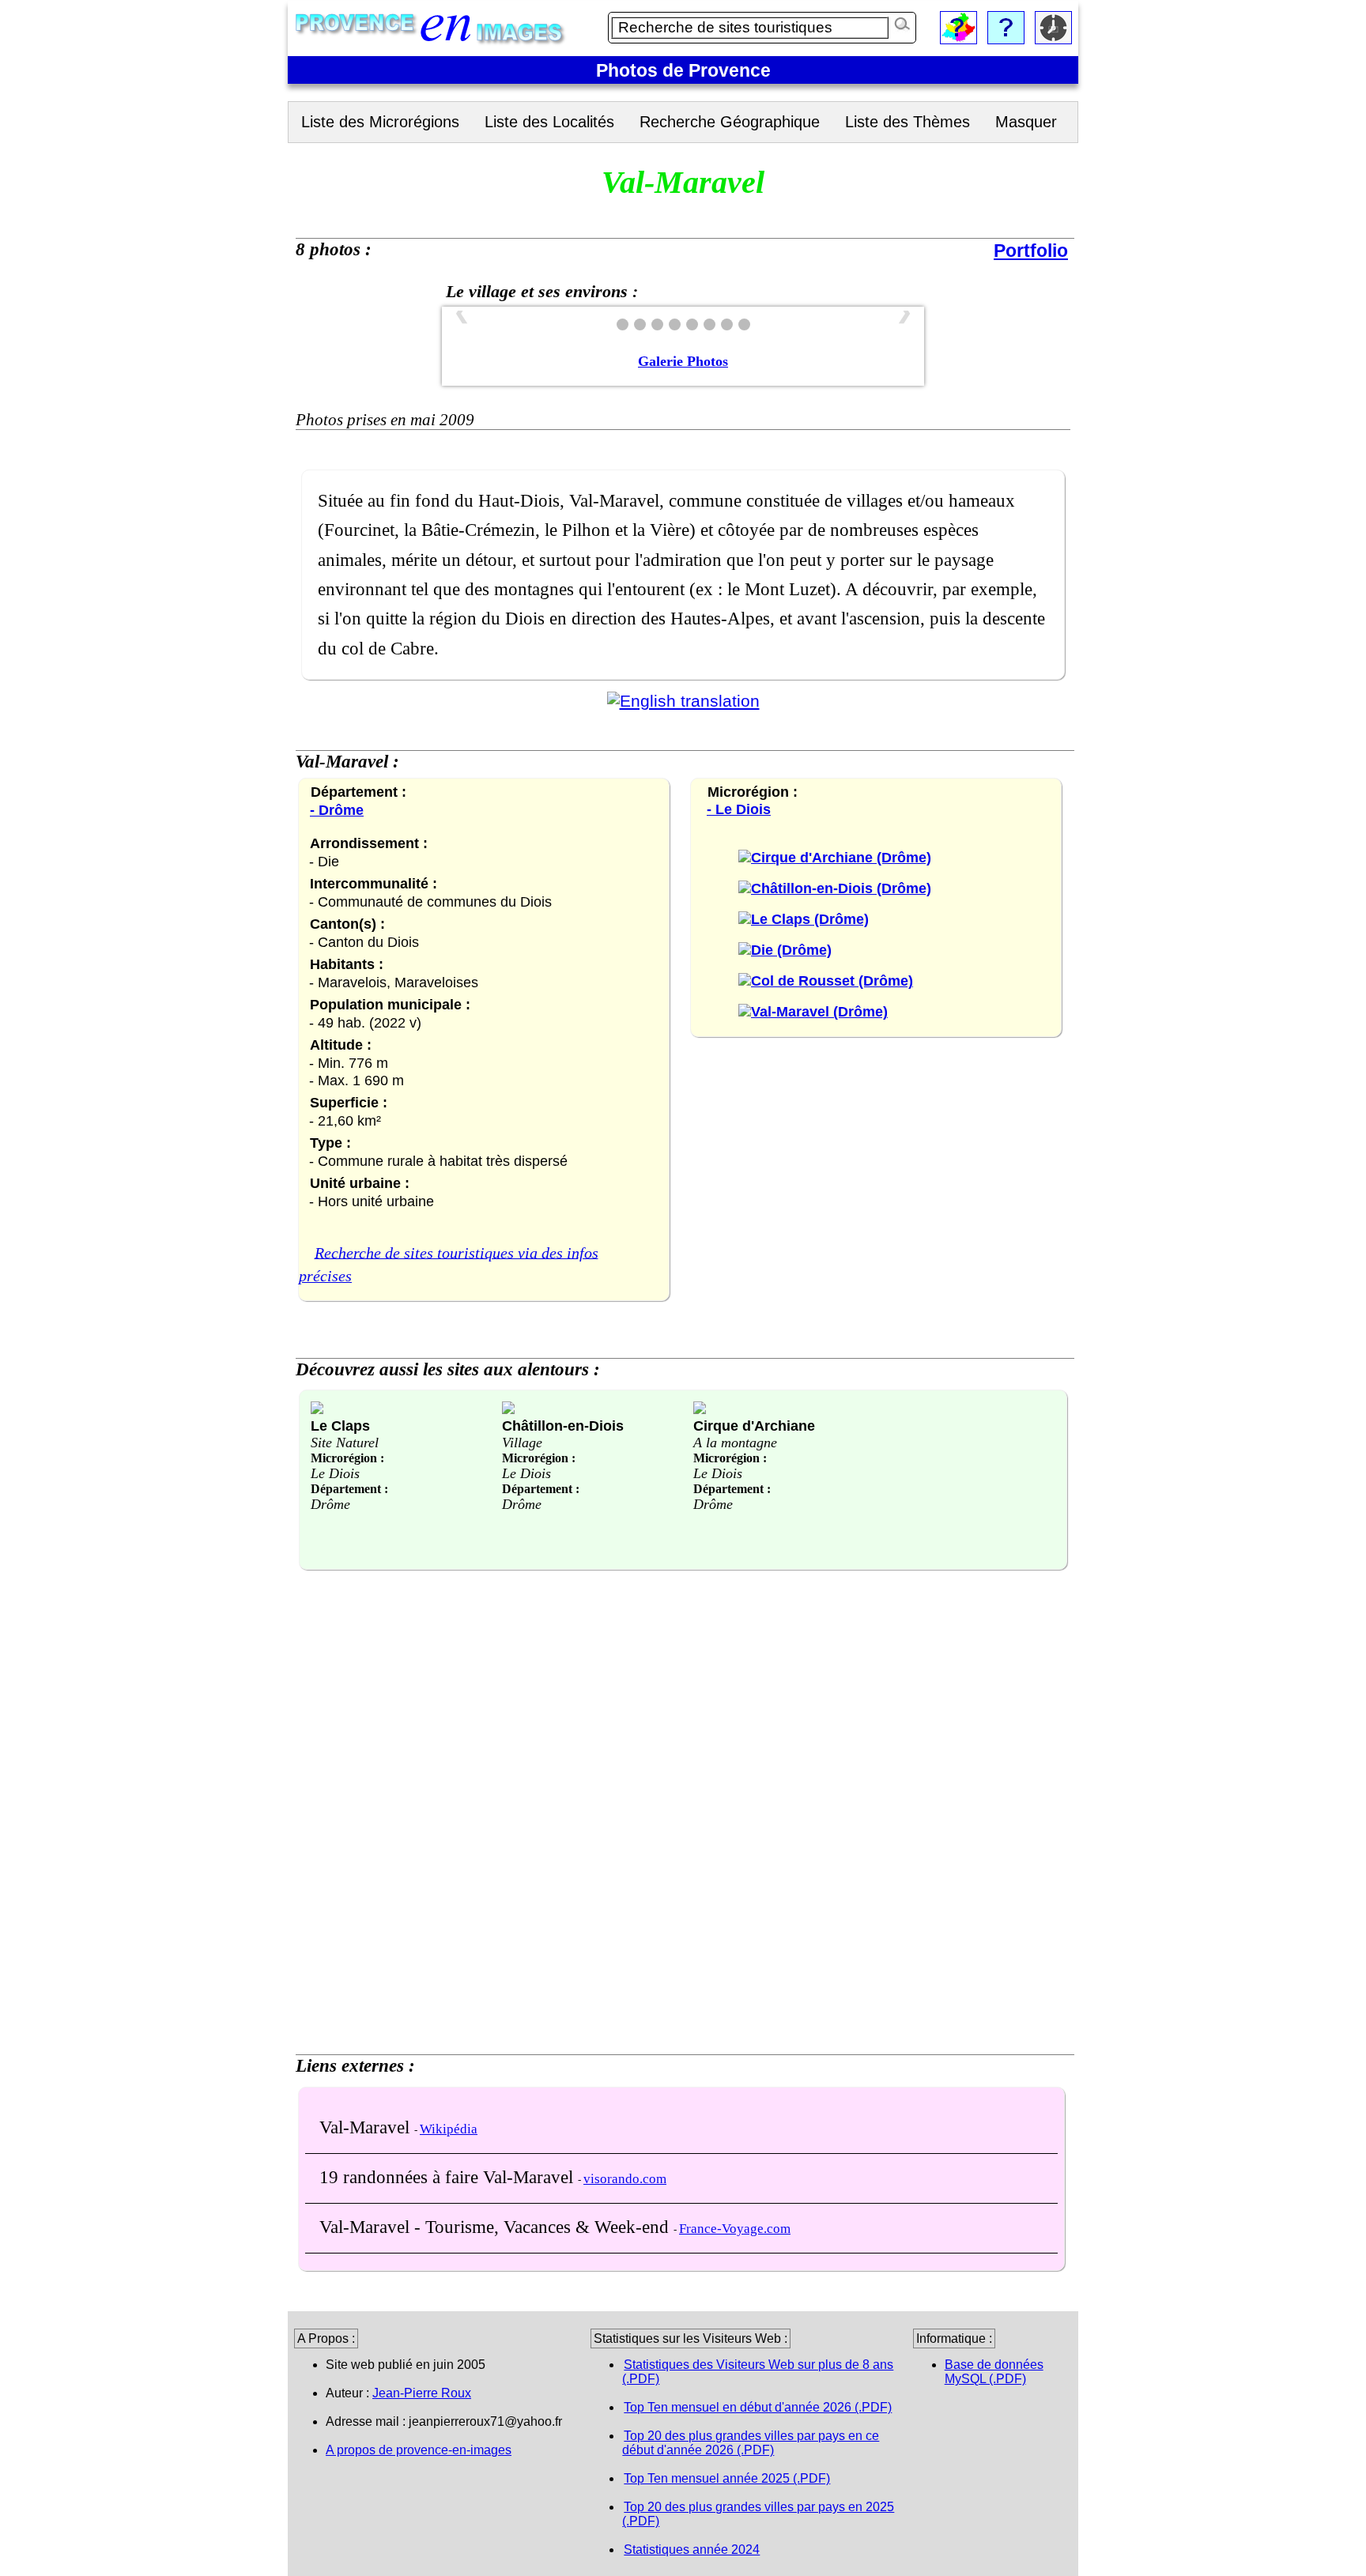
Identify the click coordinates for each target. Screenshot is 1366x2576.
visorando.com (625, 2179)
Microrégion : (347, 1458)
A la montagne (735, 1443)
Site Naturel (345, 1443)
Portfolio (1031, 251)
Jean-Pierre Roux (422, 2393)
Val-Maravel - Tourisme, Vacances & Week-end (496, 2227)
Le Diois (335, 1473)
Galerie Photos (683, 361)
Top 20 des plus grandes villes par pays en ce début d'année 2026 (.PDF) (751, 2443)
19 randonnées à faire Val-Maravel (449, 2177)
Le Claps (340, 1426)
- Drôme (337, 810)
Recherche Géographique (730, 122)
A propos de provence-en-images (419, 2450)
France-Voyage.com (735, 2229)
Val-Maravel (367, 2127)
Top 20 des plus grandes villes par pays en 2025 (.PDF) (758, 2514)
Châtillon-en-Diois (563, 1426)
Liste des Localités (549, 122)
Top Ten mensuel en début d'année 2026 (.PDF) (758, 2407)
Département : (349, 1489)
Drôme (330, 1504)
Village (522, 1443)
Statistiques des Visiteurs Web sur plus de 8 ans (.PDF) (758, 2372)
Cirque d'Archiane (754, 1426)
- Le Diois (739, 809)
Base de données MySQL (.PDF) (994, 2372)
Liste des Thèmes (908, 122)
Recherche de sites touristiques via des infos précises (449, 1264)
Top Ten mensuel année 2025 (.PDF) (727, 2478)
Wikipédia (449, 2129)
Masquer (1026, 122)
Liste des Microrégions (380, 122)
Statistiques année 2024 (692, 2550)
